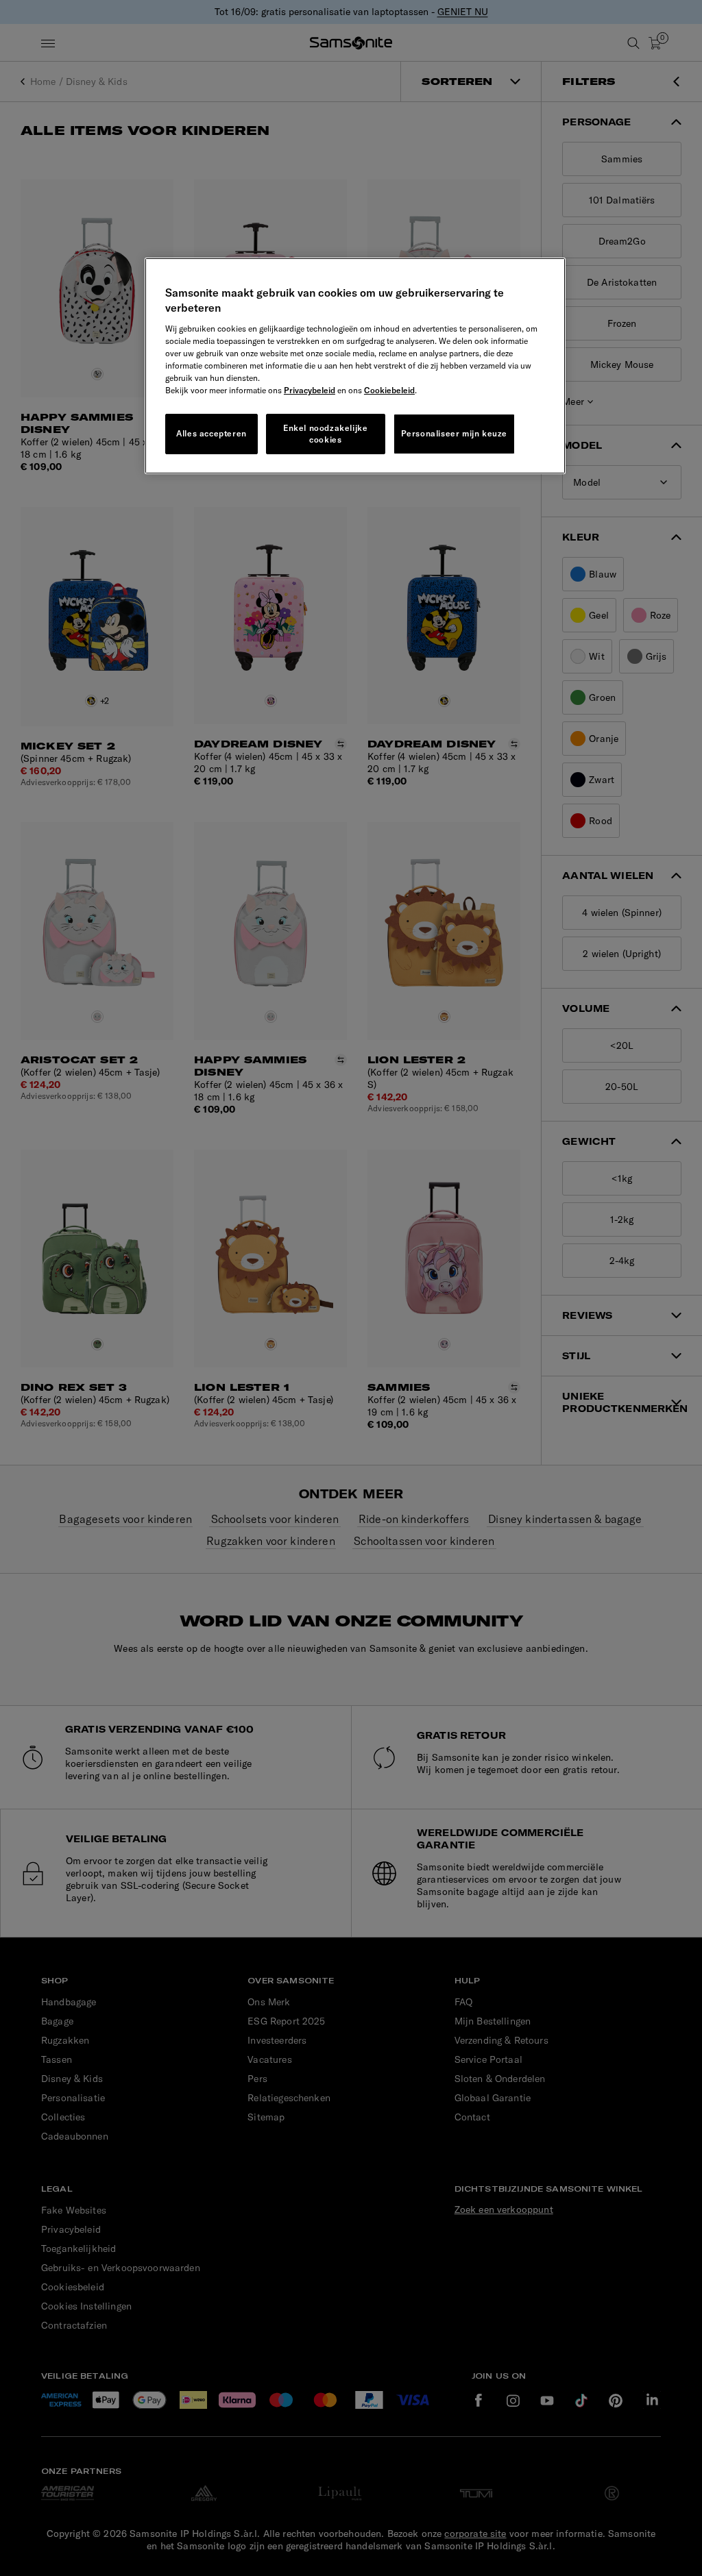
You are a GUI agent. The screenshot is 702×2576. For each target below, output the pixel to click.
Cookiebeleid (389, 390)
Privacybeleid (310, 390)
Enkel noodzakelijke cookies (325, 434)
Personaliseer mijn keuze (454, 433)
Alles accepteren (211, 433)
